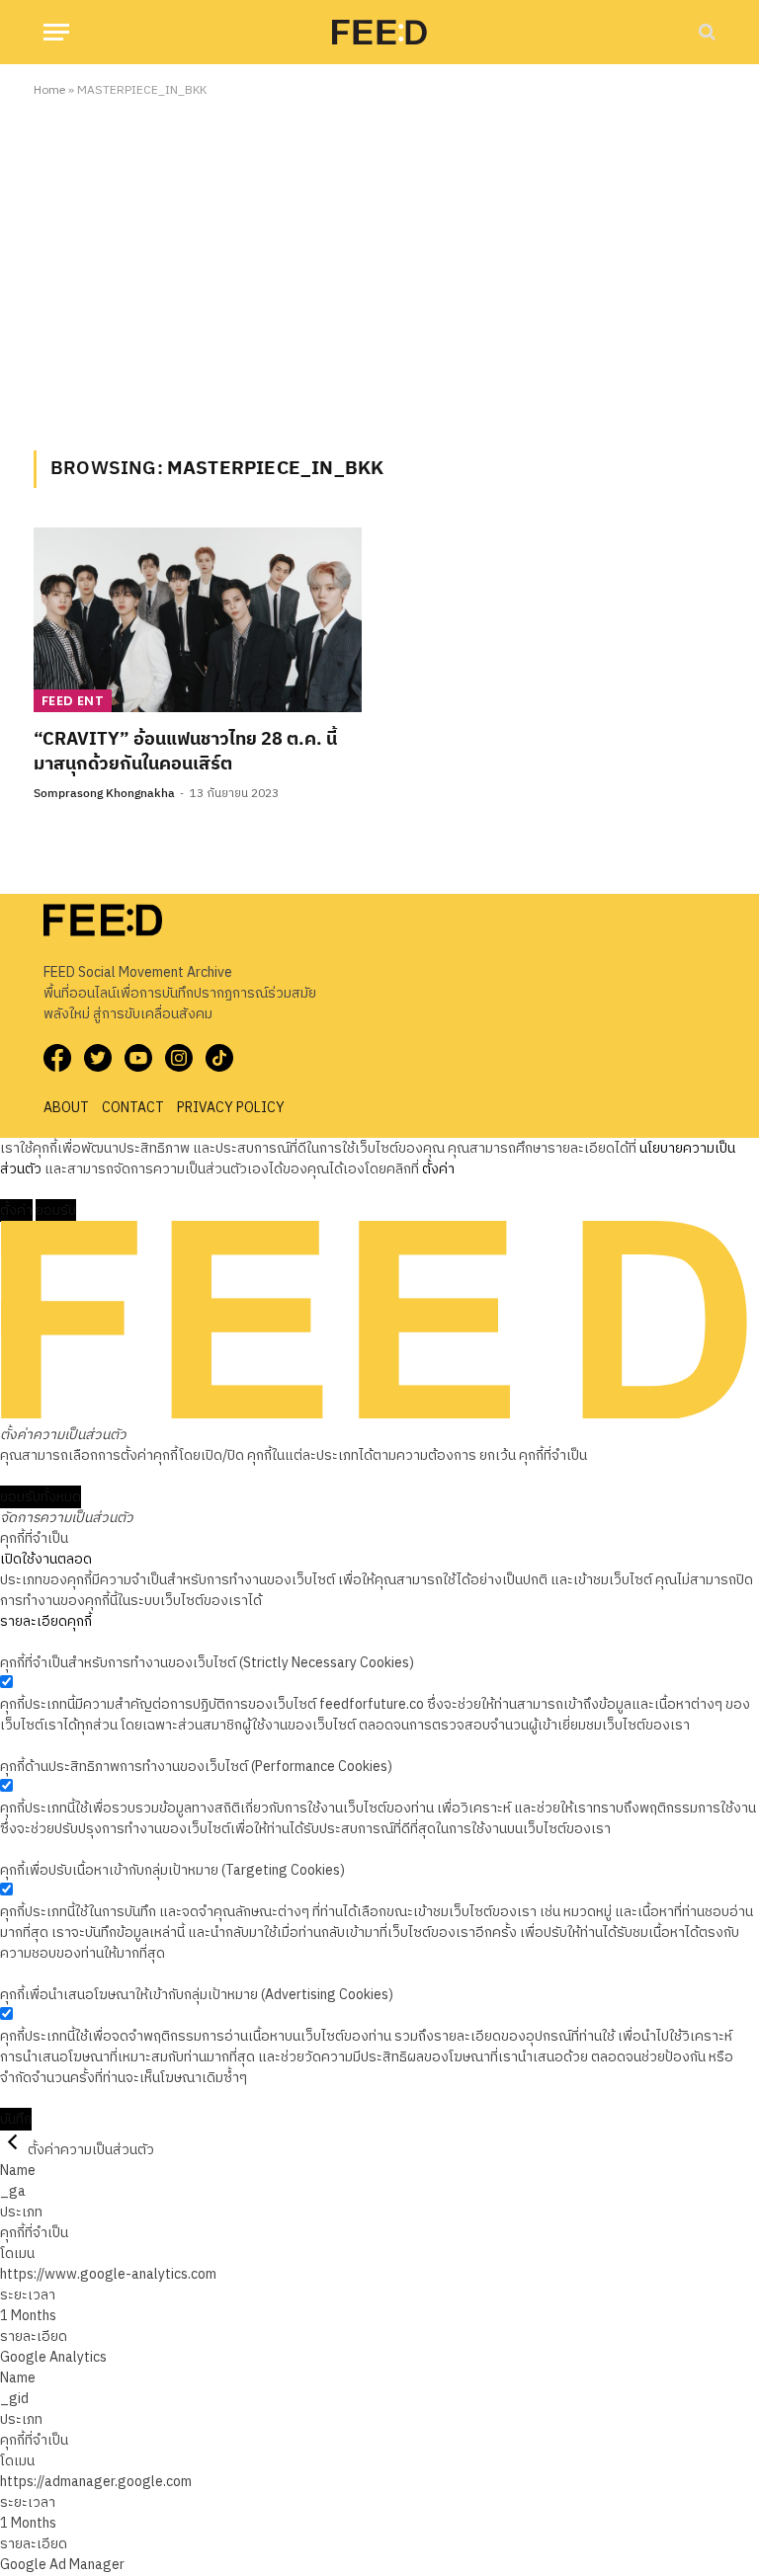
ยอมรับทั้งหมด (41, 1497)
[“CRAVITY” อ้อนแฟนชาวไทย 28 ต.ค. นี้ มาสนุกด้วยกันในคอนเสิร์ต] (198, 620)
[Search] (705, 32)
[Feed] (379, 32)
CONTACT (133, 1108)
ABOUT (66, 1108)
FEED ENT (73, 701)
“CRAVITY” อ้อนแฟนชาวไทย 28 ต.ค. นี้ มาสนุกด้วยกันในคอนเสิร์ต (185, 752)
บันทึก (16, 2119)
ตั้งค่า (438, 1169)
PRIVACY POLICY (231, 1108)
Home (49, 90)
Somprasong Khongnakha (104, 794)
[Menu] (56, 32)
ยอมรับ (56, 1210)
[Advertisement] (379, 271)
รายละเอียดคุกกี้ (46, 1621)
